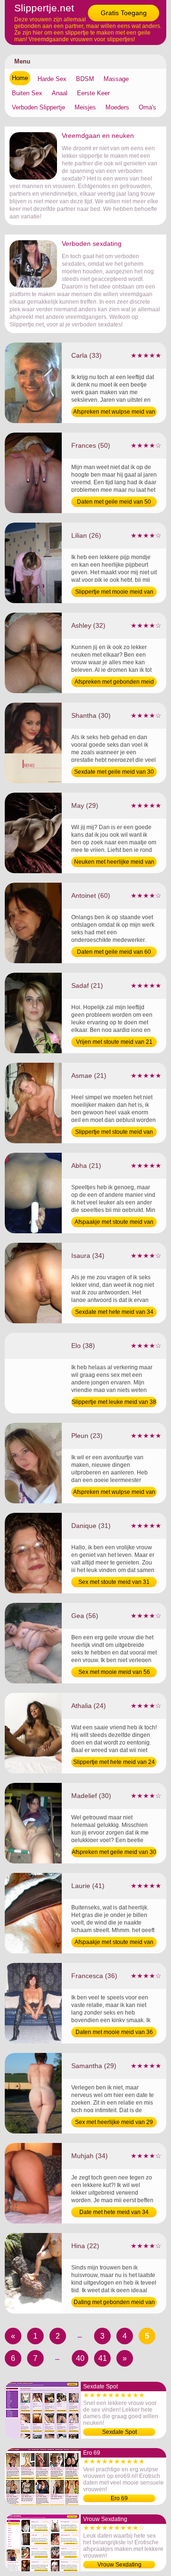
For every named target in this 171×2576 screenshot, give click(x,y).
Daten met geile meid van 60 (114, 952)
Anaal (60, 93)
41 (103, 2358)
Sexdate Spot (119, 2432)
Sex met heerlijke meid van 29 (114, 2122)
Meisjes (85, 107)
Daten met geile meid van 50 (114, 502)
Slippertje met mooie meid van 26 (114, 593)
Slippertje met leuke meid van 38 (114, 1402)
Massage (116, 79)
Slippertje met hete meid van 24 (114, 1762)
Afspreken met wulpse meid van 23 (114, 1493)
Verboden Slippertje (38, 107)
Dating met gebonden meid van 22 (114, 2303)
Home (20, 78)
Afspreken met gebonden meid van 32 (114, 683)
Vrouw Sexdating (119, 2565)
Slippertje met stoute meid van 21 (114, 1133)
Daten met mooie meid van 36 (114, 2032)
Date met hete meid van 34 (114, 2212)
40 (80, 2358)
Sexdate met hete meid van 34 (114, 1312)
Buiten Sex (27, 93)
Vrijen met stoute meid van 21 (114, 1042)
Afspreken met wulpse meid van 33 (114, 413)
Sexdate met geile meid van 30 (114, 772)
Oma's (147, 107)
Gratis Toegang (124, 13)
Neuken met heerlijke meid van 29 (114, 863)
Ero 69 (119, 2498)
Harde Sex (52, 79)
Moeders (117, 107)
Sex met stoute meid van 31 (114, 1582)
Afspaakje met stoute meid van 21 (114, 1223)
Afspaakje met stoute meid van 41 (114, 1943)
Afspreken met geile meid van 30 (114, 1852)
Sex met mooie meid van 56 (114, 1672)
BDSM (85, 79)
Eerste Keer (93, 93)
